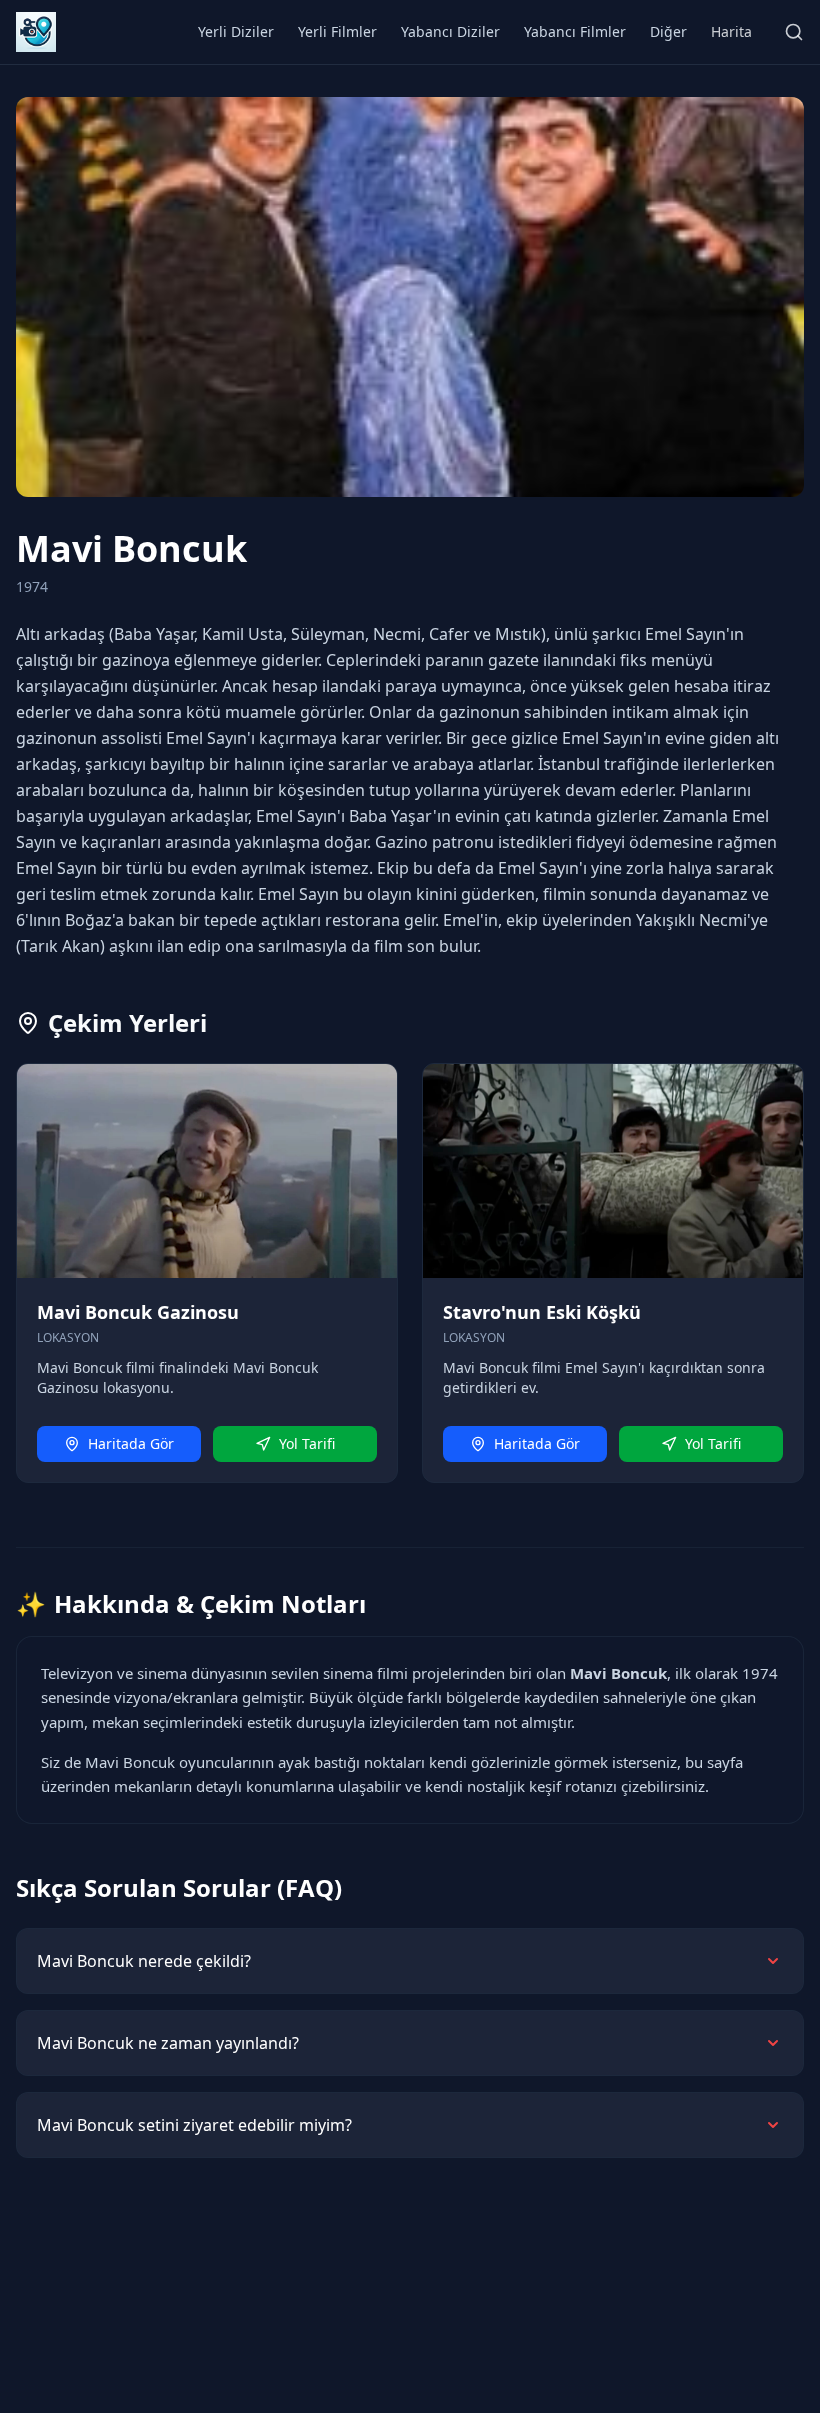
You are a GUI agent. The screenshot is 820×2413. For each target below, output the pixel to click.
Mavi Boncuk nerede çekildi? (144, 1961)
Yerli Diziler (236, 31)
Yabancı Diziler (450, 31)
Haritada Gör (131, 1443)
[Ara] (794, 32)
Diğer (668, 31)
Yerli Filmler (337, 31)
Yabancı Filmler (575, 31)
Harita (731, 31)
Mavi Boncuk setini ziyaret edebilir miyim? (194, 2125)
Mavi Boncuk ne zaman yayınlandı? (168, 2043)
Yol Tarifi (307, 1443)
